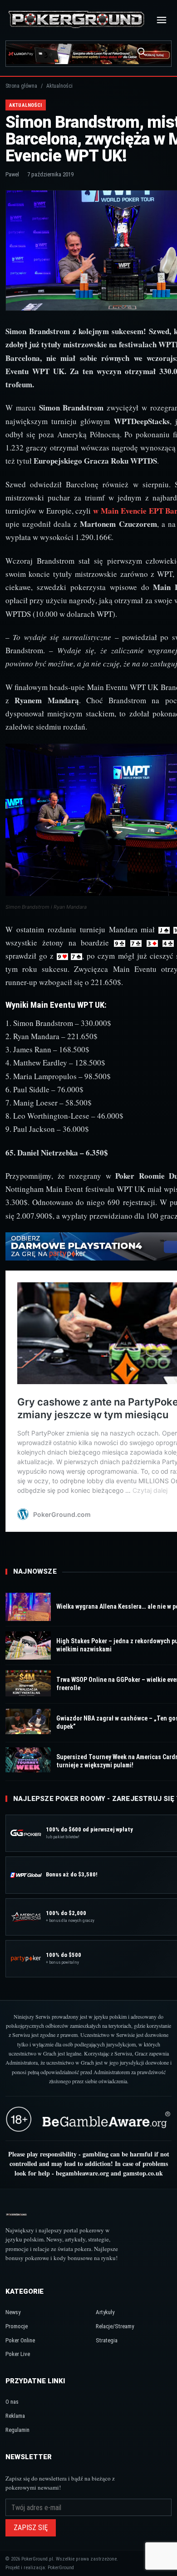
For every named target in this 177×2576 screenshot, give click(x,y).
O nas (12, 2402)
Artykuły (105, 2312)
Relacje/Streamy (115, 2326)
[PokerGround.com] (76, 20)
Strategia (107, 2340)
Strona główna (21, 86)
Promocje (17, 2326)
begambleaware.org (82, 2173)
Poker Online (20, 2340)
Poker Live (18, 2354)
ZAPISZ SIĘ (31, 2528)
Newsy (13, 2312)
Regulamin (17, 2430)
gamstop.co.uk (143, 2173)
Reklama (15, 2416)
